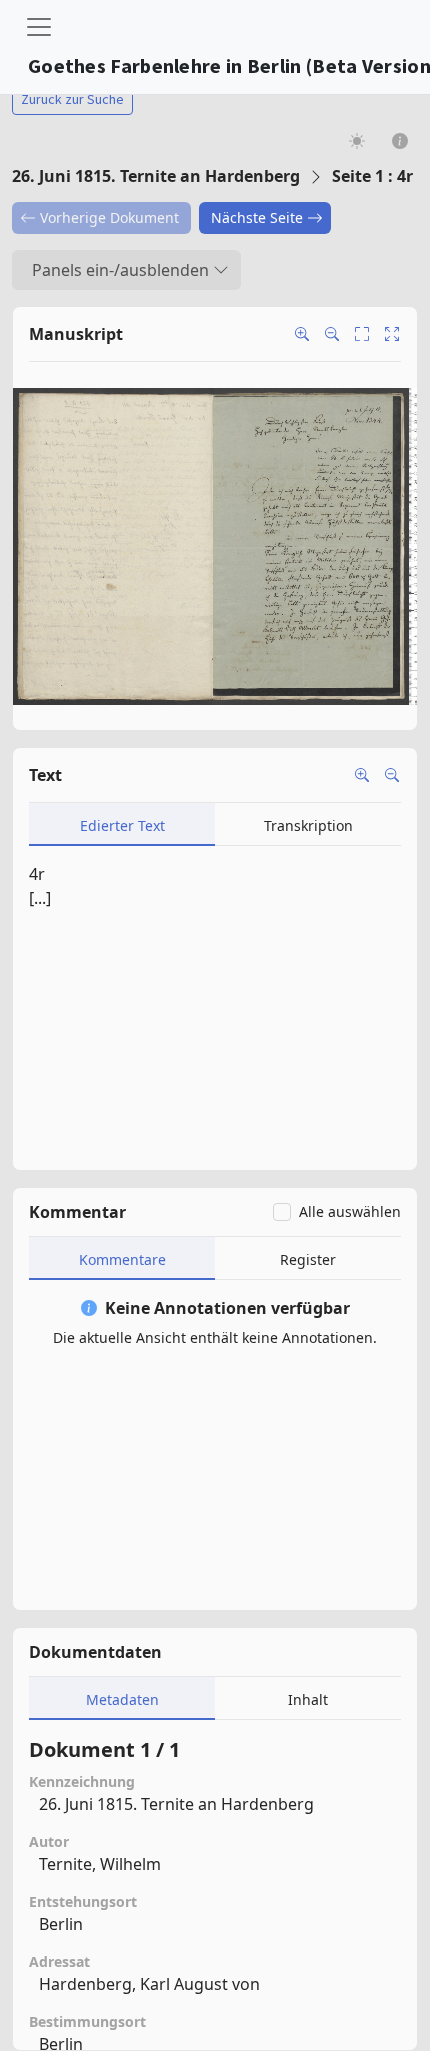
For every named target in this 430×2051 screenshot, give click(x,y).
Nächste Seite (257, 217)
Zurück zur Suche (72, 99)
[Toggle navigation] (39, 27)
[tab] (122, 824)
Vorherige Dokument (109, 217)
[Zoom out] (332, 334)
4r (37, 874)
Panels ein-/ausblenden (120, 270)
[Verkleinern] (392, 775)
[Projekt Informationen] (400, 140)
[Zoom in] (302, 334)
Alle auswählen (350, 1211)
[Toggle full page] (362, 334)
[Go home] (392, 334)
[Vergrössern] (362, 775)
